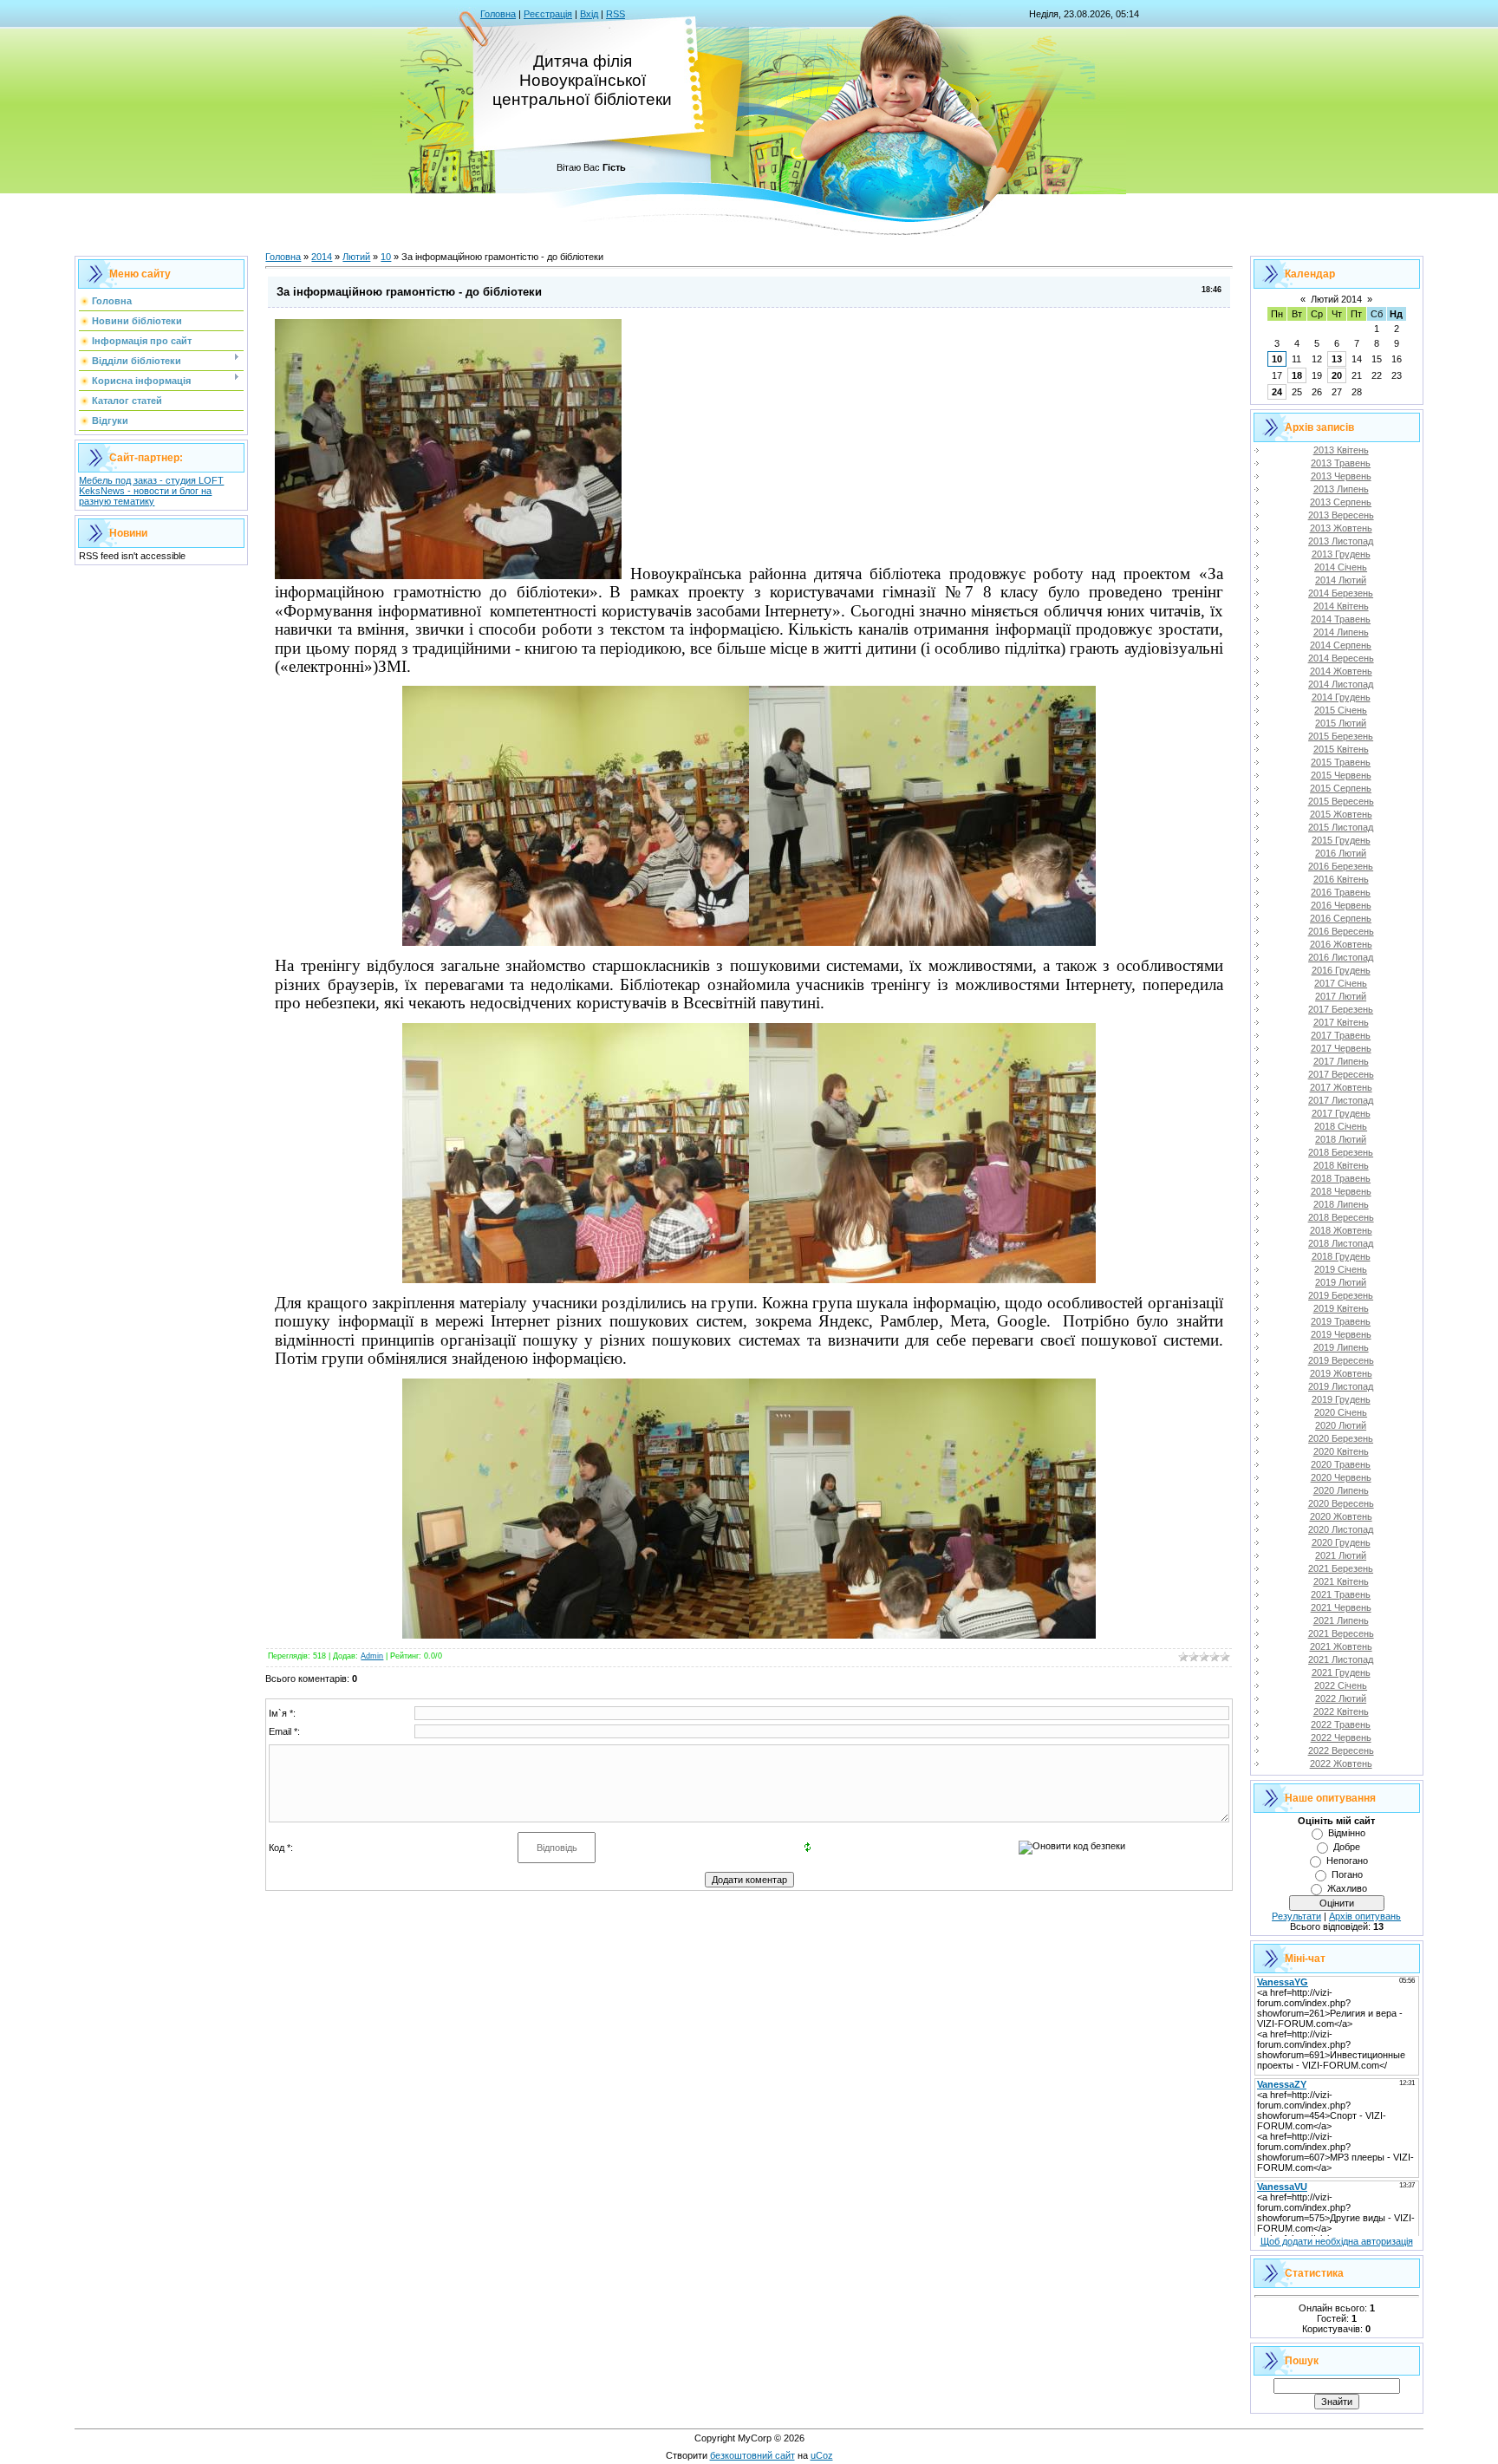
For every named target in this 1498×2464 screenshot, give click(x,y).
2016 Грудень (1341, 970)
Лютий (356, 257)
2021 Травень (1341, 1594)
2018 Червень (1341, 1191)
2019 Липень (1341, 1347)
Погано (1347, 1874)
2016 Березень (1341, 866)
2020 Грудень (1341, 1542)
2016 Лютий (1341, 853)
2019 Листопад (1341, 1386)
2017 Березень (1341, 1009)
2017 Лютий (1341, 996)
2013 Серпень (1341, 502)
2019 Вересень (1341, 1360)
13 (1337, 359)
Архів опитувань (1365, 1916)
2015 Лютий (1341, 723)
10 (386, 257)
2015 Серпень (1341, 788)
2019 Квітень (1341, 1308)
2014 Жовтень (1341, 671)
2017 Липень (1341, 1061)
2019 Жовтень (1341, 1373)
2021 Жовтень (1341, 1646)
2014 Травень (1341, 619)
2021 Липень (1341, 1620)
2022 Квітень (1341, 1711)
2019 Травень (1341, 1321)
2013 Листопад (1341, 541)
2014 (322, 257)
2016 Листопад (1341, 957)
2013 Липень (1341, 489)
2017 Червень (1341, 1048)
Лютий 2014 (1336, 299)
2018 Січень (1341, 1126)
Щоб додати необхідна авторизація (1337, 2241)
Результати (1296, 1916)
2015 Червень (1341, 775)
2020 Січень (1341, 1412)
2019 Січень (1341, 1269)
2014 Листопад (1341, 684)
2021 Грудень (1341, 1672)
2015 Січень (1341, 710)
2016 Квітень (1341, 879)
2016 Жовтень (1341, 944)
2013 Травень (1341, 463)
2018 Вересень (1341, 1217)
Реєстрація (548, 14)
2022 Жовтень (1341, 1763)
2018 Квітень (1341, 1165)
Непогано (1347, 1861)
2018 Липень (1341, 1204)
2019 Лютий (1341, 1282)
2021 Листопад (1341, 1659)
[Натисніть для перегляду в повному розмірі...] (448, 574)
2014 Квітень (1341, 606)
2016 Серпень (1341, 918)
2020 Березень (1341, 1438)
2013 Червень (1341, 476)
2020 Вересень (1341, 1503)
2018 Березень (1341, 1152)
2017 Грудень (1341, 1113)
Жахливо (1347, 1888)
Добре (1347, 1847)
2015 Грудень (1341, 840)
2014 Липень (1341, 632)
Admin (372, 1656)
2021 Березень (1341, 1568)
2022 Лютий (1341, 1698)
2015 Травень (1341, 762)
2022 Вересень (1341, 1750)
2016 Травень (1341, 892)
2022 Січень (1341, 1685)
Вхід (589, 14)
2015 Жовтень (1341, 814)
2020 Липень (1341, 1490)
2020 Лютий (1341, 1425)
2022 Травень (1341, 1724)
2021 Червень (1341, 1607)
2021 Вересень (1341, 1633)
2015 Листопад (1341, 827)
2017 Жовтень (1341, 1087)
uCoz (822, 2455)
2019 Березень (1341, 1295)
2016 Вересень (1341, 931)
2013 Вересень (1341, 515)
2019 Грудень (1341, 1399)
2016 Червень (1341, 905)
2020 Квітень (1341, 1451)
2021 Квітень (1341, 1581)
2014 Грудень (1341, 697)
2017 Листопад (1341, 1100)
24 (1277, 392)
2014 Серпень (1341, 645)
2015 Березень (1341, 736)
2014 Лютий (1341, 580)
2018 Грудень (1341, 1256)
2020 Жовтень (1341, 1516)
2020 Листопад (1341, 1529)
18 (1297, 375)
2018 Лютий (1341, 1139)
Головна (498, 14)
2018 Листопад (1341, 1243)
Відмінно (1347, 1833)
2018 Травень (1341, 1178)
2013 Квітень (1341, 450)
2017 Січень (1341, 983)
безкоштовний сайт (752, 2455)
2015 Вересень (1341, 801)
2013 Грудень (1341, 554)
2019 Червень (1341, 1334)
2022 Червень (1341, 1737)
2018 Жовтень (1341, 1230)
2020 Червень (1341, 1477)
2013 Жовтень (1341, 528)
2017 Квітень (1341, 1022)
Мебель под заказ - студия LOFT (151, 480)
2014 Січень (1341, 567)
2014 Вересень (1341, 658)
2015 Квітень (1341, 749)
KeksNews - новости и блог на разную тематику (145, 496)
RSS (615, 14)
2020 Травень (1341, 1464)
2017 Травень (1341, 1035)
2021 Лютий (1341, 1555)
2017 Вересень (1341, 1074)
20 (1337, 375)
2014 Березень (1341, 593)
